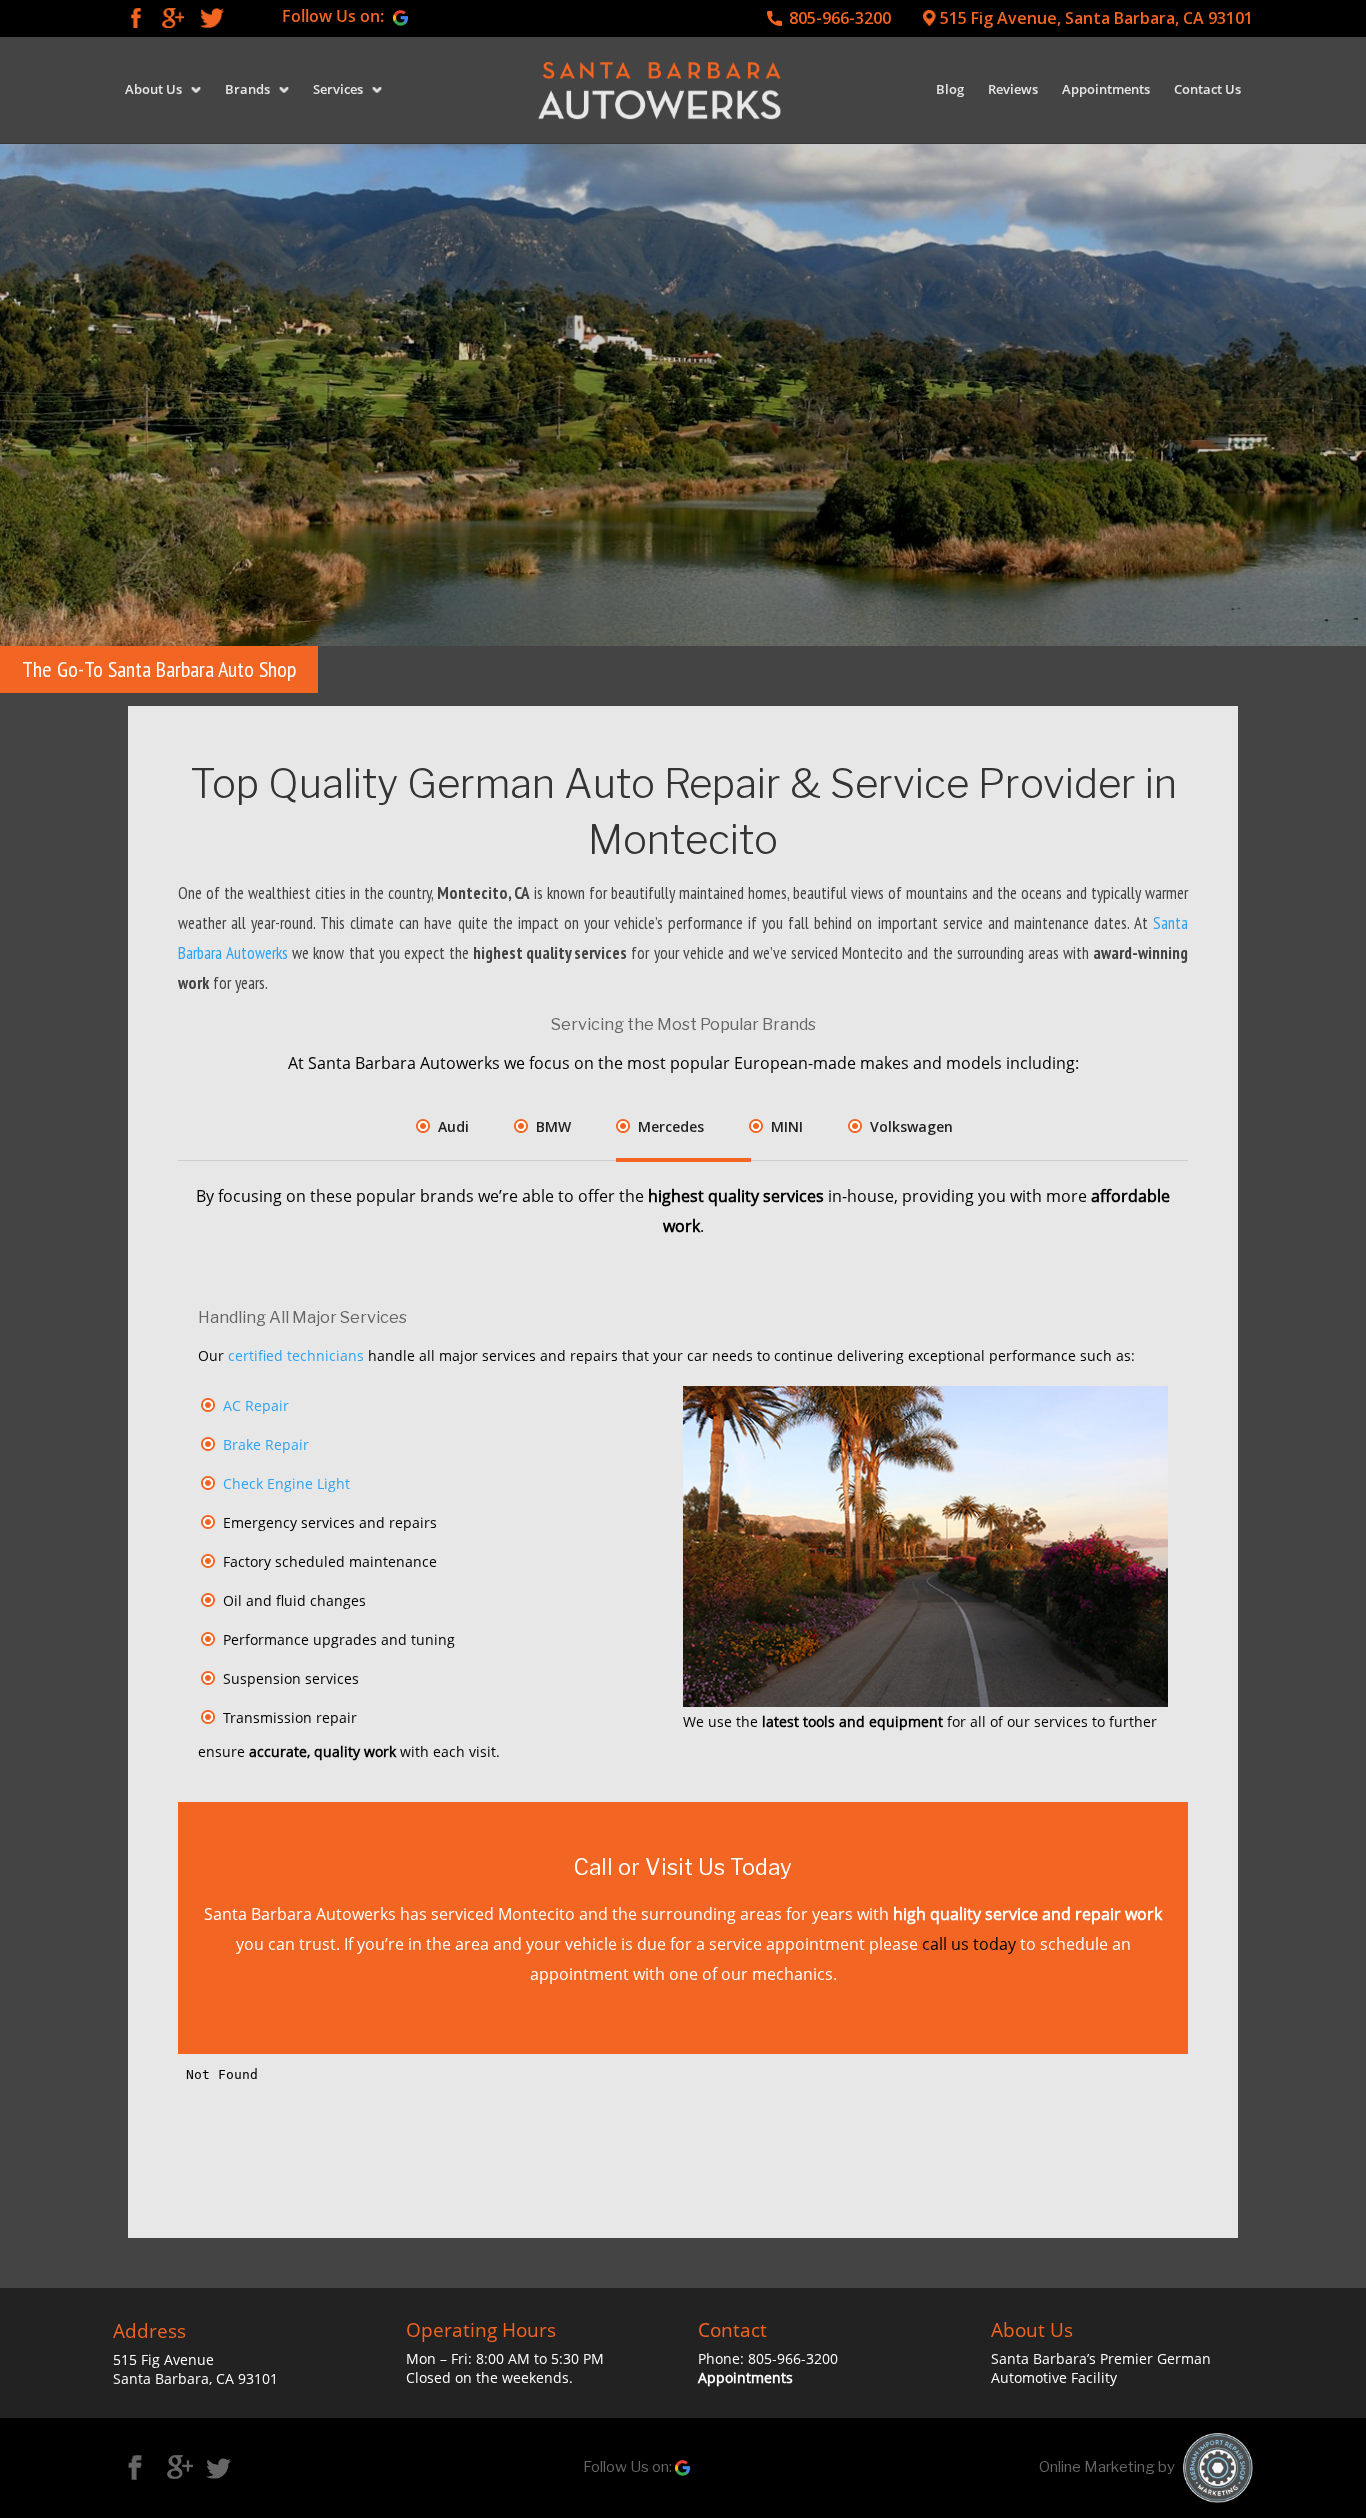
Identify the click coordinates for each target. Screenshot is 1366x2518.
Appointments (1106, 89)
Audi (453, 1126)
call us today (969, 1944)
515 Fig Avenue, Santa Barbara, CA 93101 (1096, 18)
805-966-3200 (840, 18)
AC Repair (256, 1405)
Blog (950, 89)
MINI (787, 1126)
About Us (153, 89)
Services (338, 89)
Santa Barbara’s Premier (1074, 2358)
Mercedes (671, 1126)
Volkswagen (911, 1126)
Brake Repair (266, 1444)
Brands (247, 89)
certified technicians (296, 1355)
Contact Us (1207, 89)
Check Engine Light (286, 1483)
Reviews (1013, 89)
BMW (553, 1126)
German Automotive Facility (1101, 2368)
